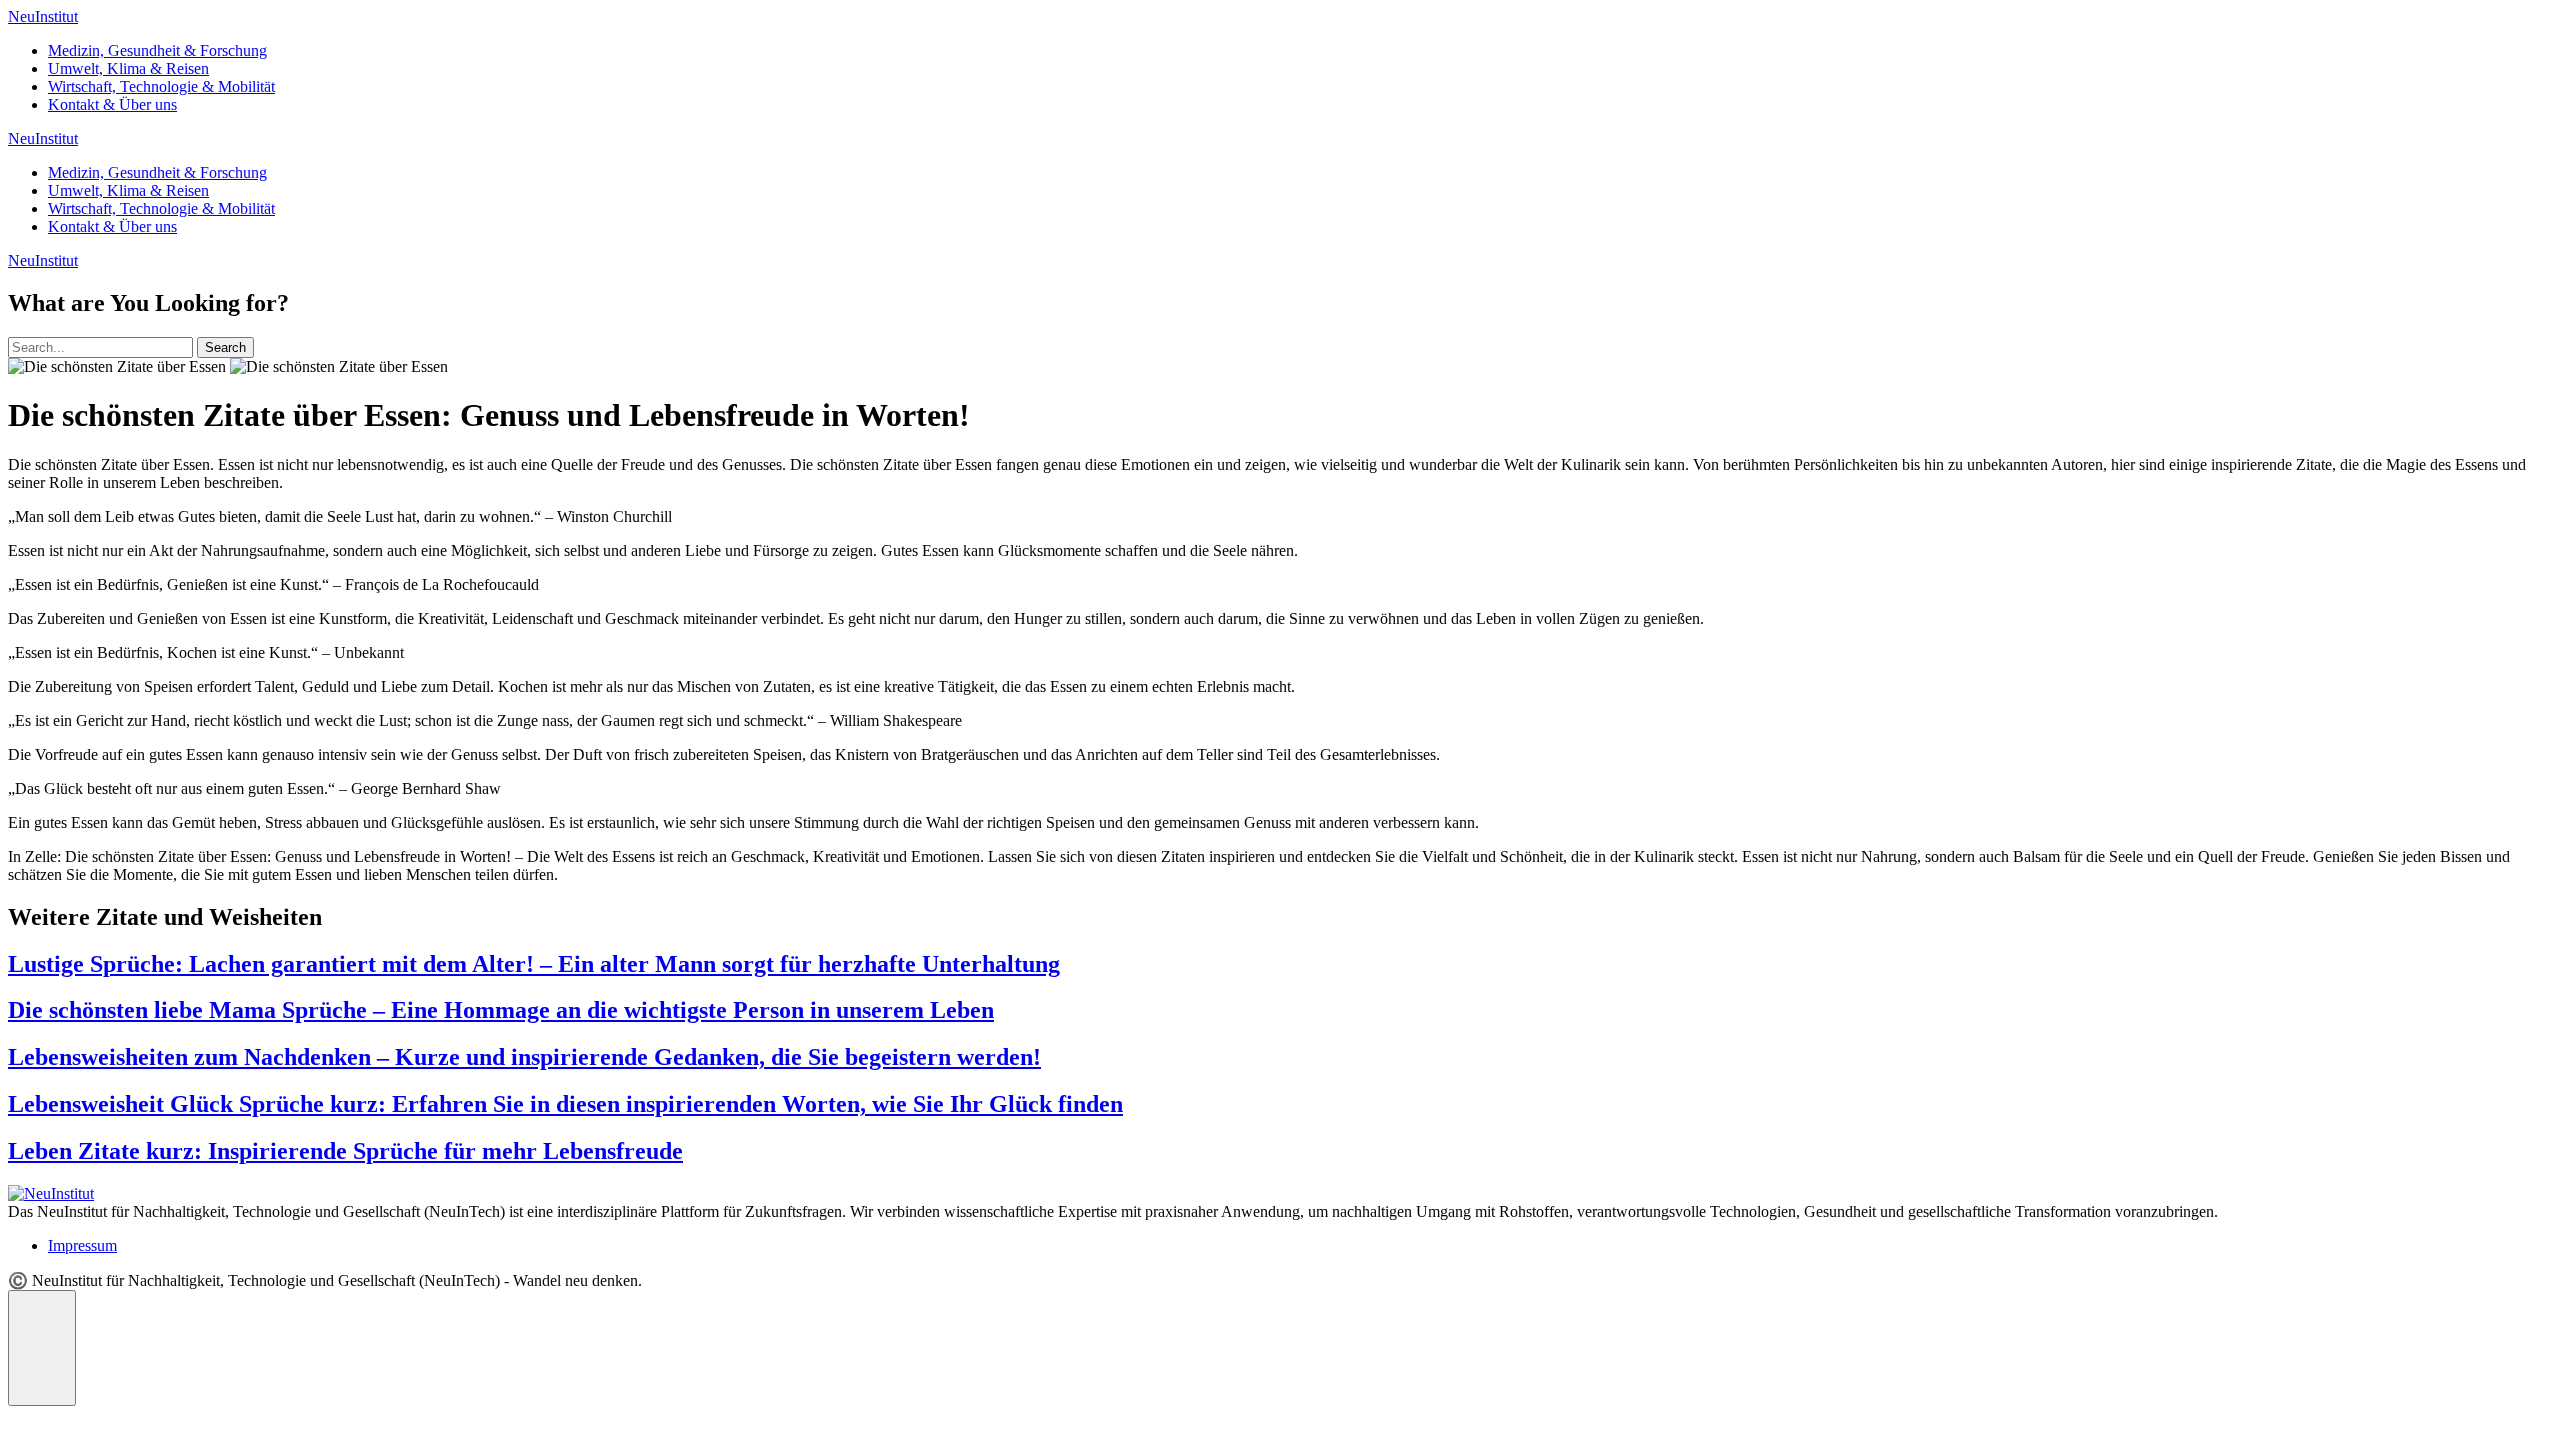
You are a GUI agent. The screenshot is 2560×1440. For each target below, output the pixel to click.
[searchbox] (100, 347)
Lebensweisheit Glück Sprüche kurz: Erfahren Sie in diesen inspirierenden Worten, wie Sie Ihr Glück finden (565, 1104)
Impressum (82, 1245)
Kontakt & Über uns (112, 104)
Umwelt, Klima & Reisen (128, 68)
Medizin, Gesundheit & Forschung (157, 50)
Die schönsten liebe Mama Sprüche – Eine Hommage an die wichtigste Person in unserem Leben (501, 1010)
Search (225, 347)
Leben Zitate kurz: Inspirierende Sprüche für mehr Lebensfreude (345, 1151)
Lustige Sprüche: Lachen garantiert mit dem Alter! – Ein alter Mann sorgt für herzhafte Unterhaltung (534, 964)
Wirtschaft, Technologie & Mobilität (161, 86)
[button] (42, 1348)
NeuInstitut (43, 16)
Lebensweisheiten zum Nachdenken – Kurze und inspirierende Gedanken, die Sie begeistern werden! (524, 1057)
